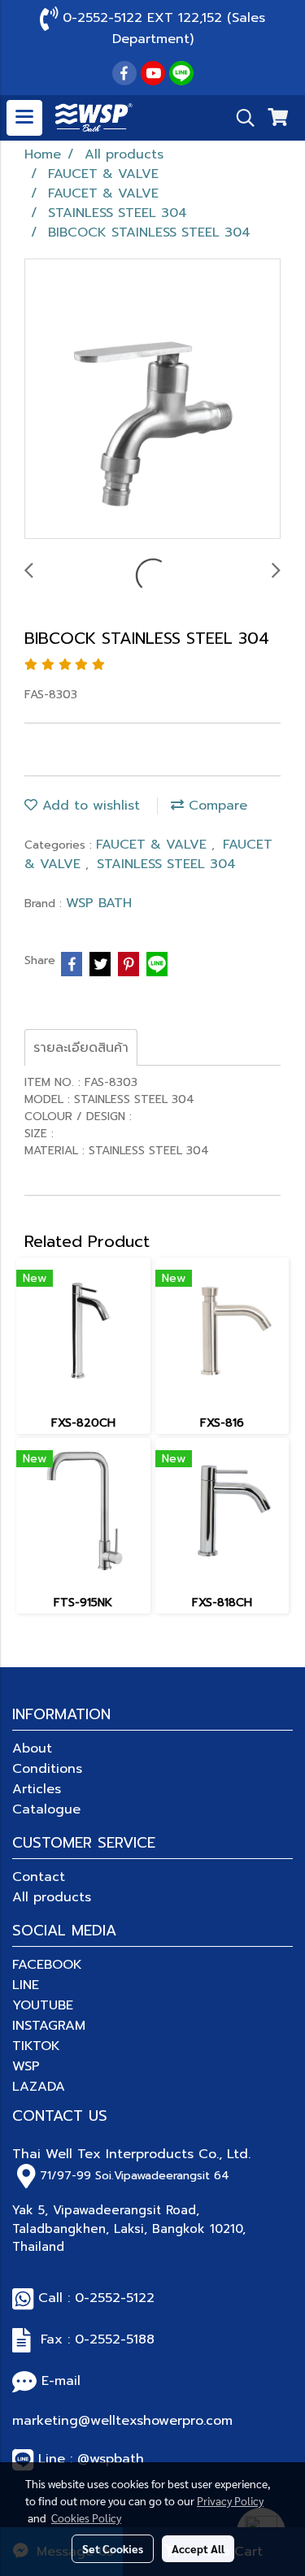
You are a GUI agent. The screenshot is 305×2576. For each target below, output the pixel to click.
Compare (216, 806)
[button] (240, 118)
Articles (37, 1789)
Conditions (47, 1769)
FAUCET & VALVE (154, 845)
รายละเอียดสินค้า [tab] (81, 1048)
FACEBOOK (47, 1965)
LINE (26, 1985)
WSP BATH (99, 903)
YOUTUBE (43, 2005)
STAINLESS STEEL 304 (166, 864)
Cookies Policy (86, 2517)
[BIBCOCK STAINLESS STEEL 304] (152, 400)
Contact (39, 1877)
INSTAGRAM (49, 2026)
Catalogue (46, 1809)
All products (52, 1897)
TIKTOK (36, 2046)
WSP (26, 2066)
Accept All (198, 2548)
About (32, 1748)
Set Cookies (113, 2548)
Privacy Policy (230, 2500)
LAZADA (39, 2087)
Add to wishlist (89, 806)
